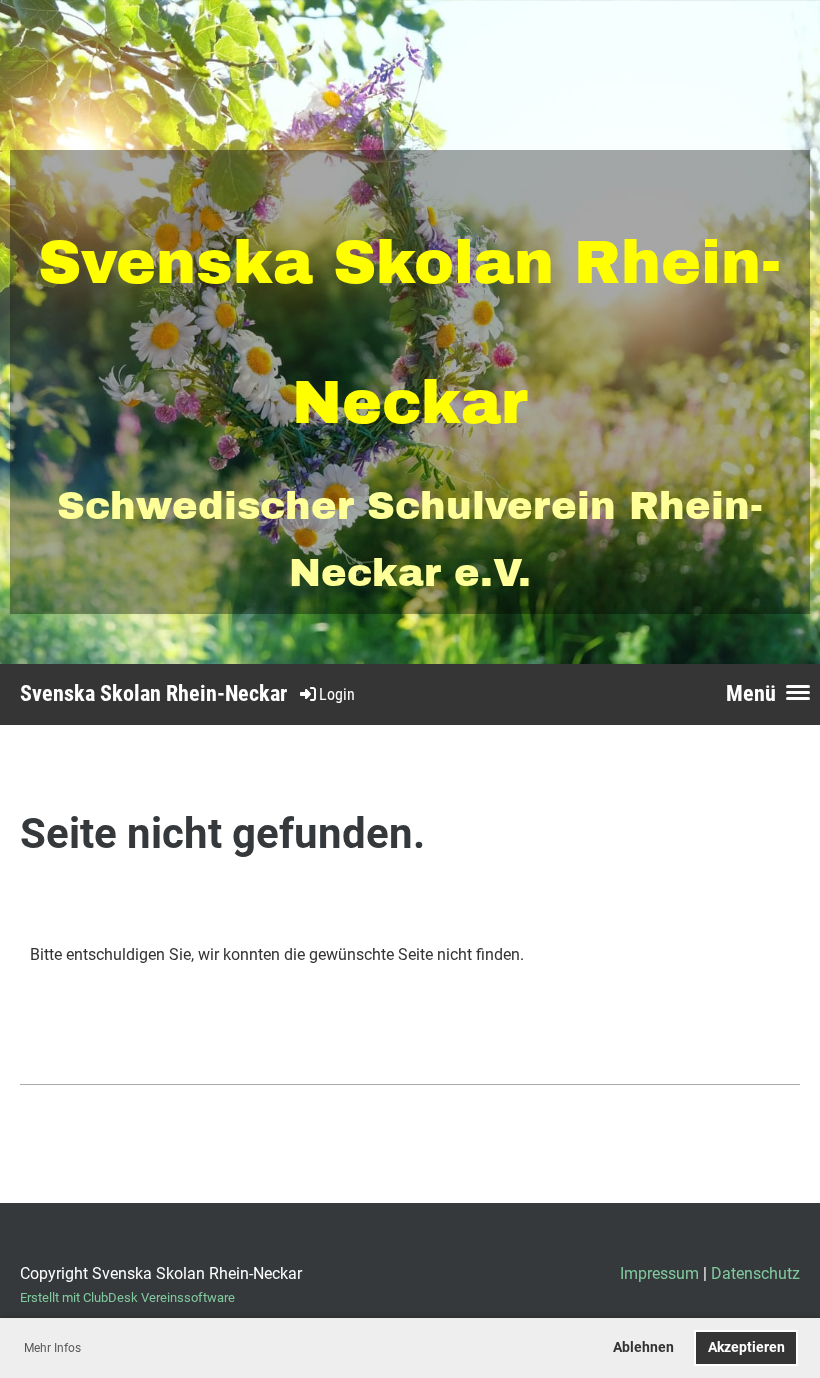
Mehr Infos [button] (52, 1348)
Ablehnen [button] (643, 1347)
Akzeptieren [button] (746, 1347)
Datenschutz (755, 1273)
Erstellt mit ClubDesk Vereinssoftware (127, 1297)
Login (337, 694)
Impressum (659, 1273)
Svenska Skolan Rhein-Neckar (153, 693)
